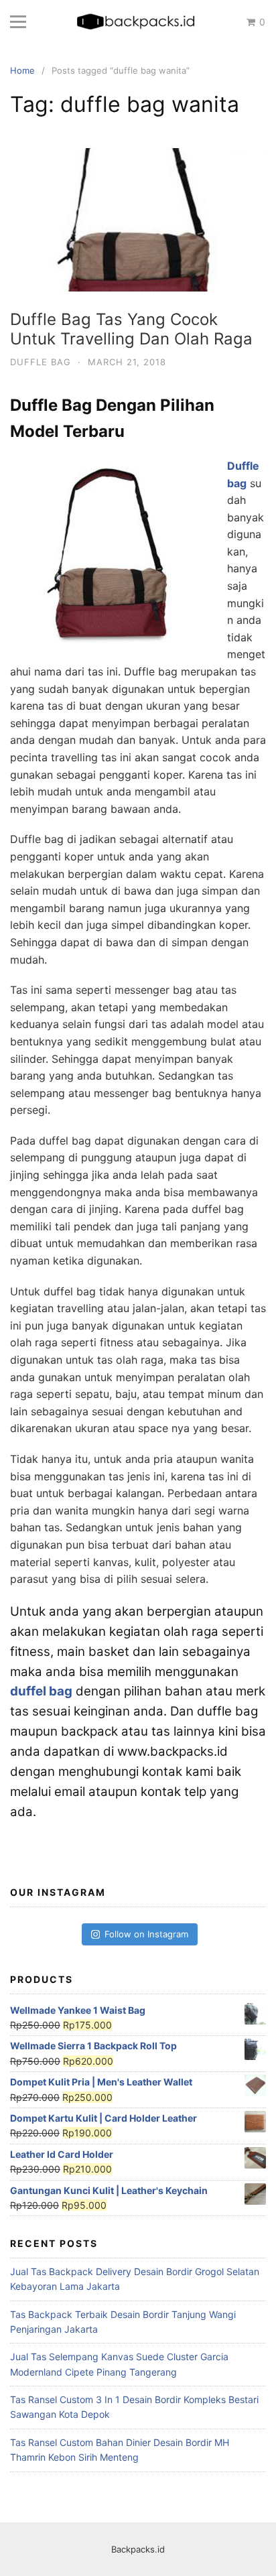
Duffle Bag (41, 362)
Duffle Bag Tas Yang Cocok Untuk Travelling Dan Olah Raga (131, 329)
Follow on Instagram (146, 1934)
